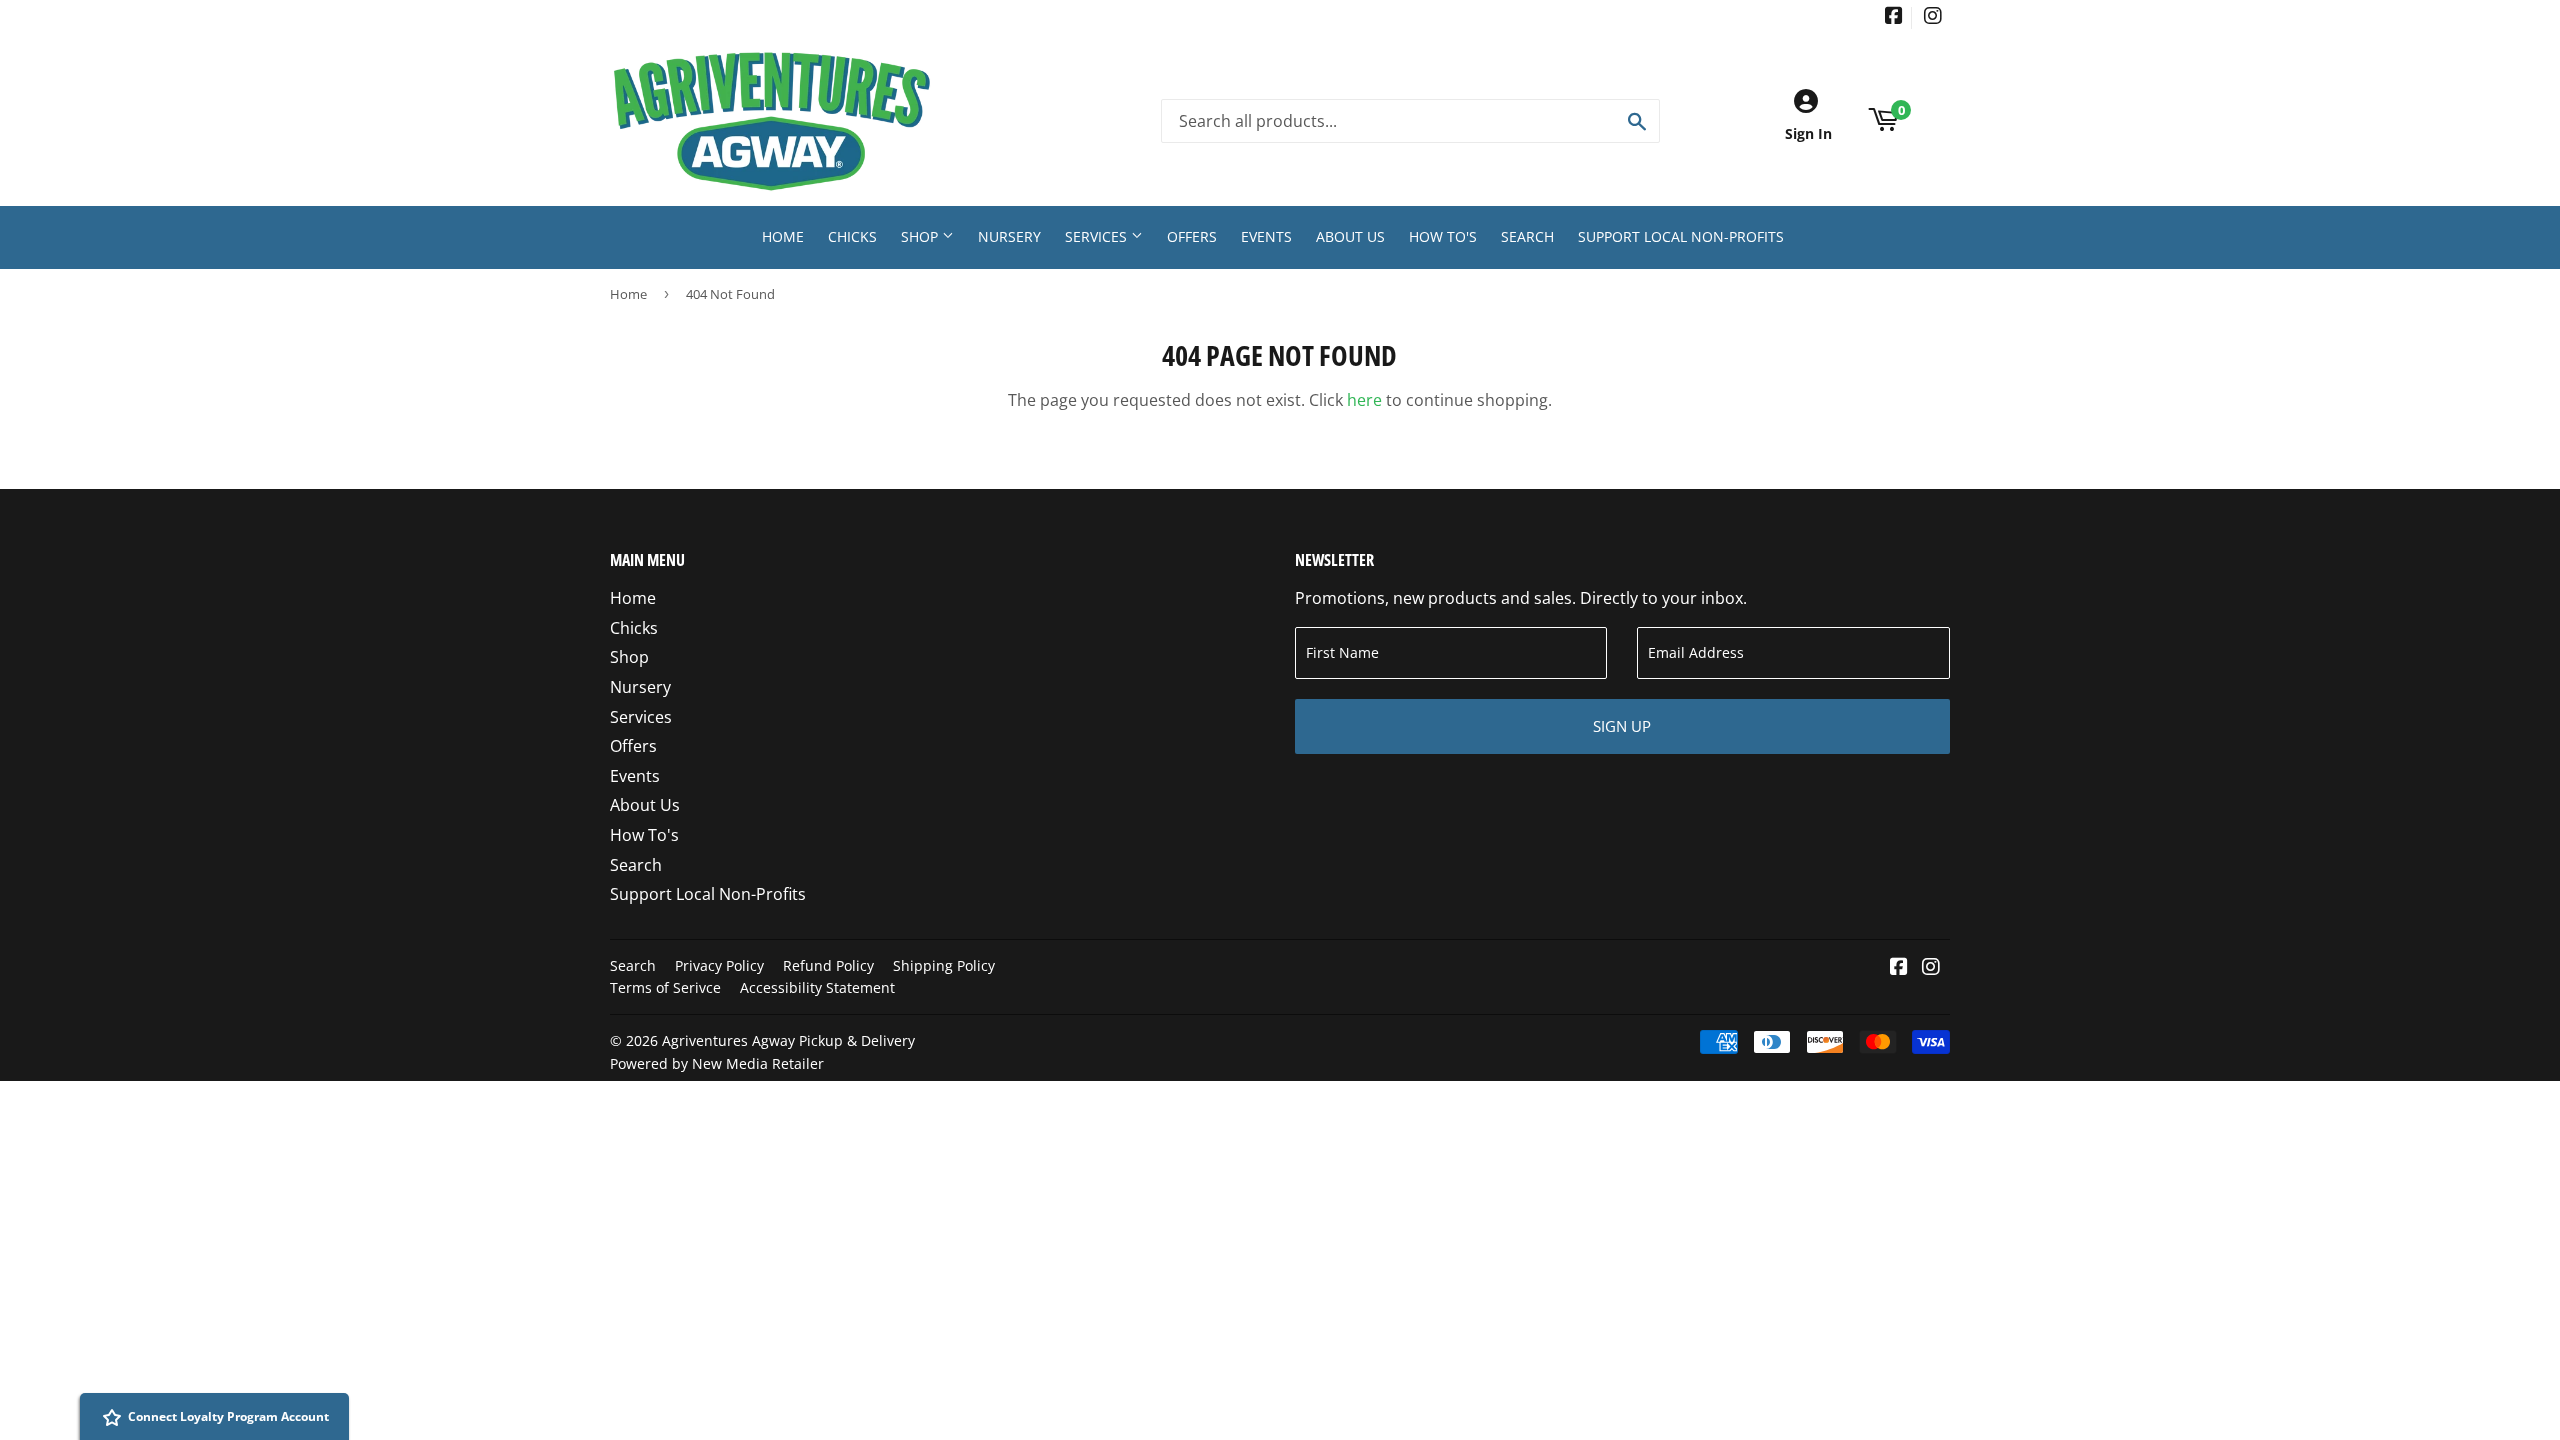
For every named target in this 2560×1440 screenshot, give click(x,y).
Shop (921, 236)
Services (1098, 236)
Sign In (1808, 133)
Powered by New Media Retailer (717, 1063)
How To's (1443, 236)
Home (783, 236)
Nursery (1009, 236)
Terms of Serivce (665, 987)
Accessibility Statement (817, 987)
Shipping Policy (944, 965)
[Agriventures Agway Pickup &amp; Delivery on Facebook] (1894, 17)
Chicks (852, 236)
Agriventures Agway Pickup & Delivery (788, 1040)
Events (1266, 236)
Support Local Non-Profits (1681, 236)
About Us (1350, 236)
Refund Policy (828, 965)
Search (1527, 236)
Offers (1192, 236)
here (1364, 400)
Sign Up (1622, 726)
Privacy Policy (719, 965)
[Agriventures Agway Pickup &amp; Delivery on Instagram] (1933, 17)
